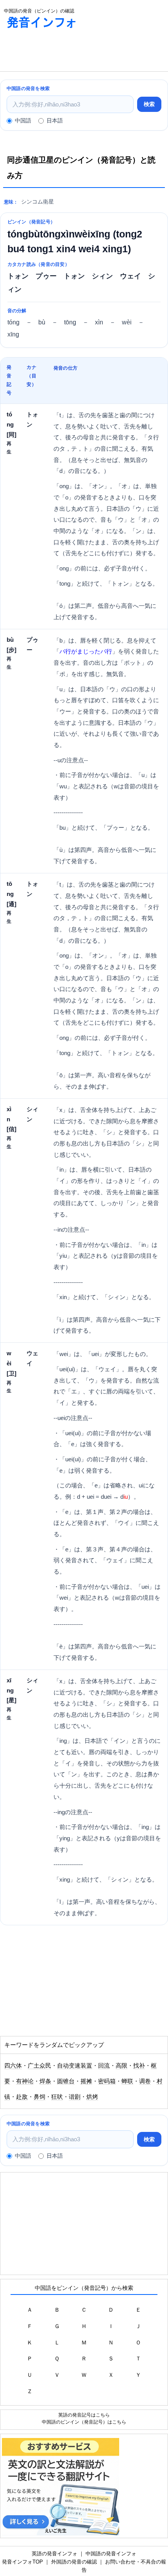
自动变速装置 (75, 2066)
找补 (139, 2066)
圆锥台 (66, 2081)
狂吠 (57, 2097)
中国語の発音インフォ (111, 2554)
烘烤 (92, 2097)
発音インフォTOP (22, 2562)
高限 (122, 2066)
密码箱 (107, 2081)
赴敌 (22, 2097)
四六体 (13, 2066)
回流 (104, 2066)
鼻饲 (39, 2097)
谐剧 (75, 2097)
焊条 (45, 2081)
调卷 (145, 2081)
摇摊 (86, 2081)
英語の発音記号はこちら (84, 2415)
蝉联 (127, 2081)
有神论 (25, 2081)
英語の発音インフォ (55, 2554)
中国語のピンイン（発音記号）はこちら (84, 2422)
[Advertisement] (63, 52)
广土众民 (39, 2066)
